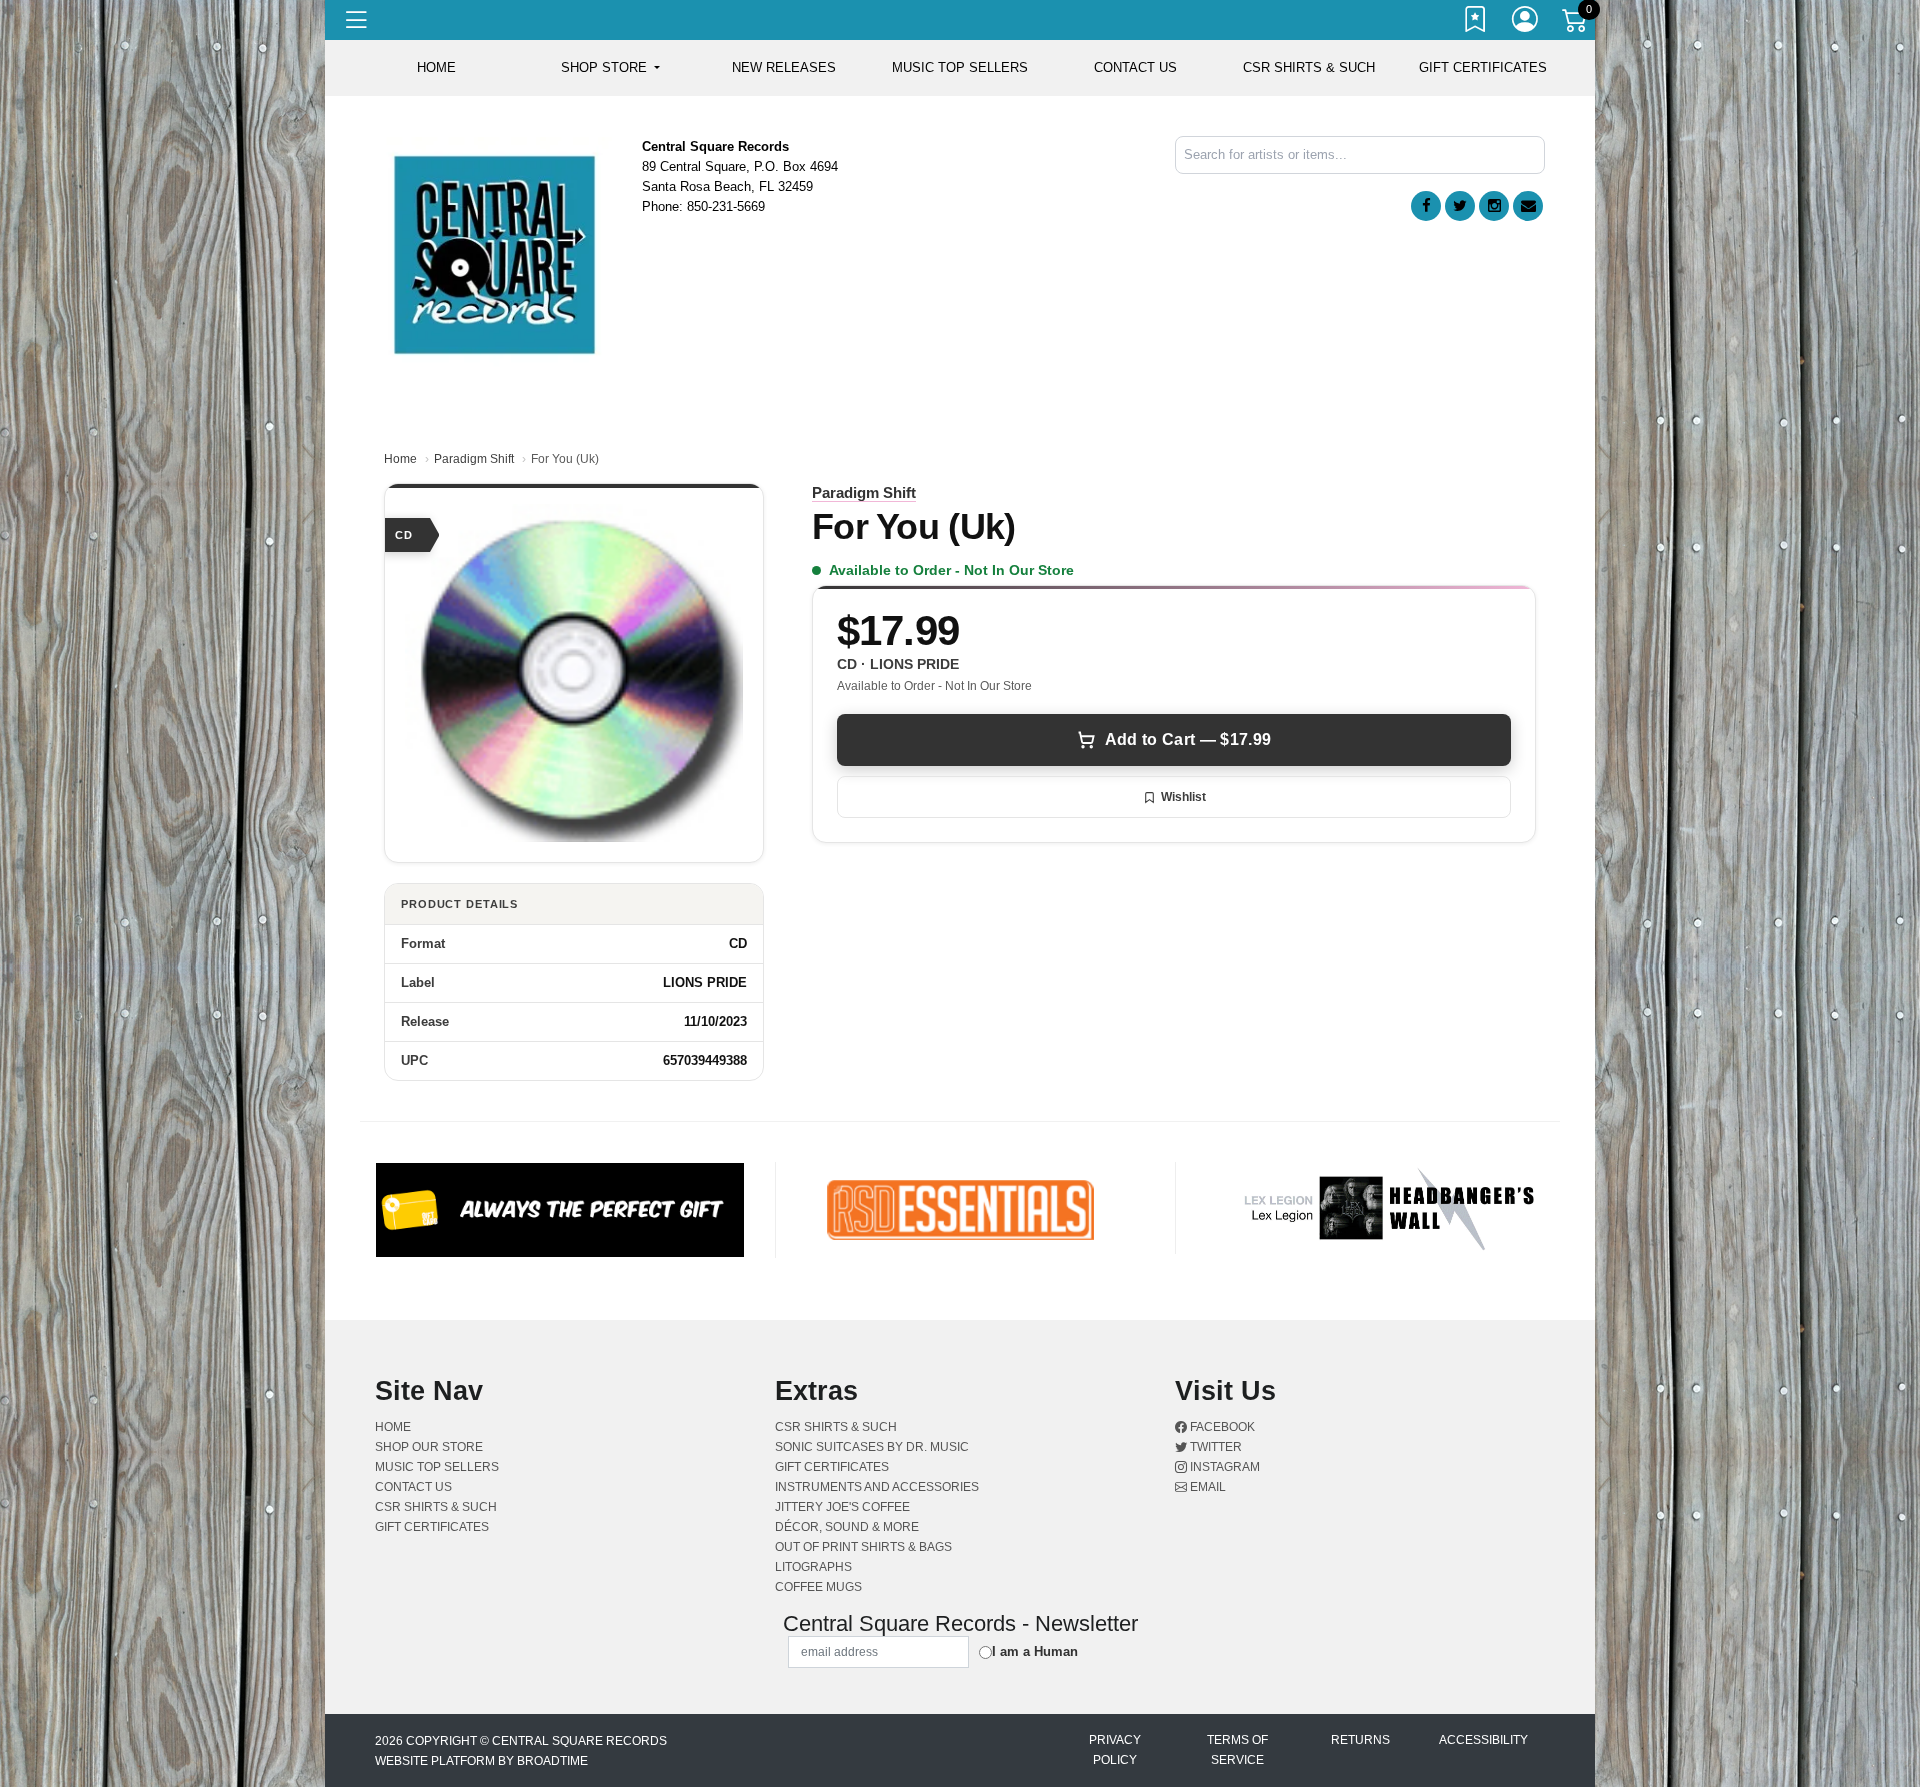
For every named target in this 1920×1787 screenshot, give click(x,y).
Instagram (1223, 1467)
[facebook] (1426, 206)
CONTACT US (1135, 67)
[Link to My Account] (1526, 23)
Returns (1360, 1740)
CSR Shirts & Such (1309, 67)
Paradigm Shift (474, 459)
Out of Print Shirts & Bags (863, 1547)
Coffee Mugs (818, 1587)
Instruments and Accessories (877, 1487)
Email (1206, 1487)
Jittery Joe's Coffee (842, 1507)
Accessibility (1483, 1740)
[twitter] (1460, 206)
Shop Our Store (429, 1447)
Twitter (1214, 1447)
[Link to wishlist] (1476, 23)
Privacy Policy (1115, 1750)
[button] (610, 68)
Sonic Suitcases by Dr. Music (872, 1447)
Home (400, 459)
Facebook (1221, 1427)
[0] (1576, 24)
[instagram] (1494, 206)
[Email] (1528, 206)
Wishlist (1183, 797)
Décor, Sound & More (847, 1527)
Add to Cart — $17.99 (1188, 739)
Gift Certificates (1483, 67)
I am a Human (1035, 1651)
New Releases (784, 67)
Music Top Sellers (960, 67)
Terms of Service (1237, 1750)
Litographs (813, 1567)
